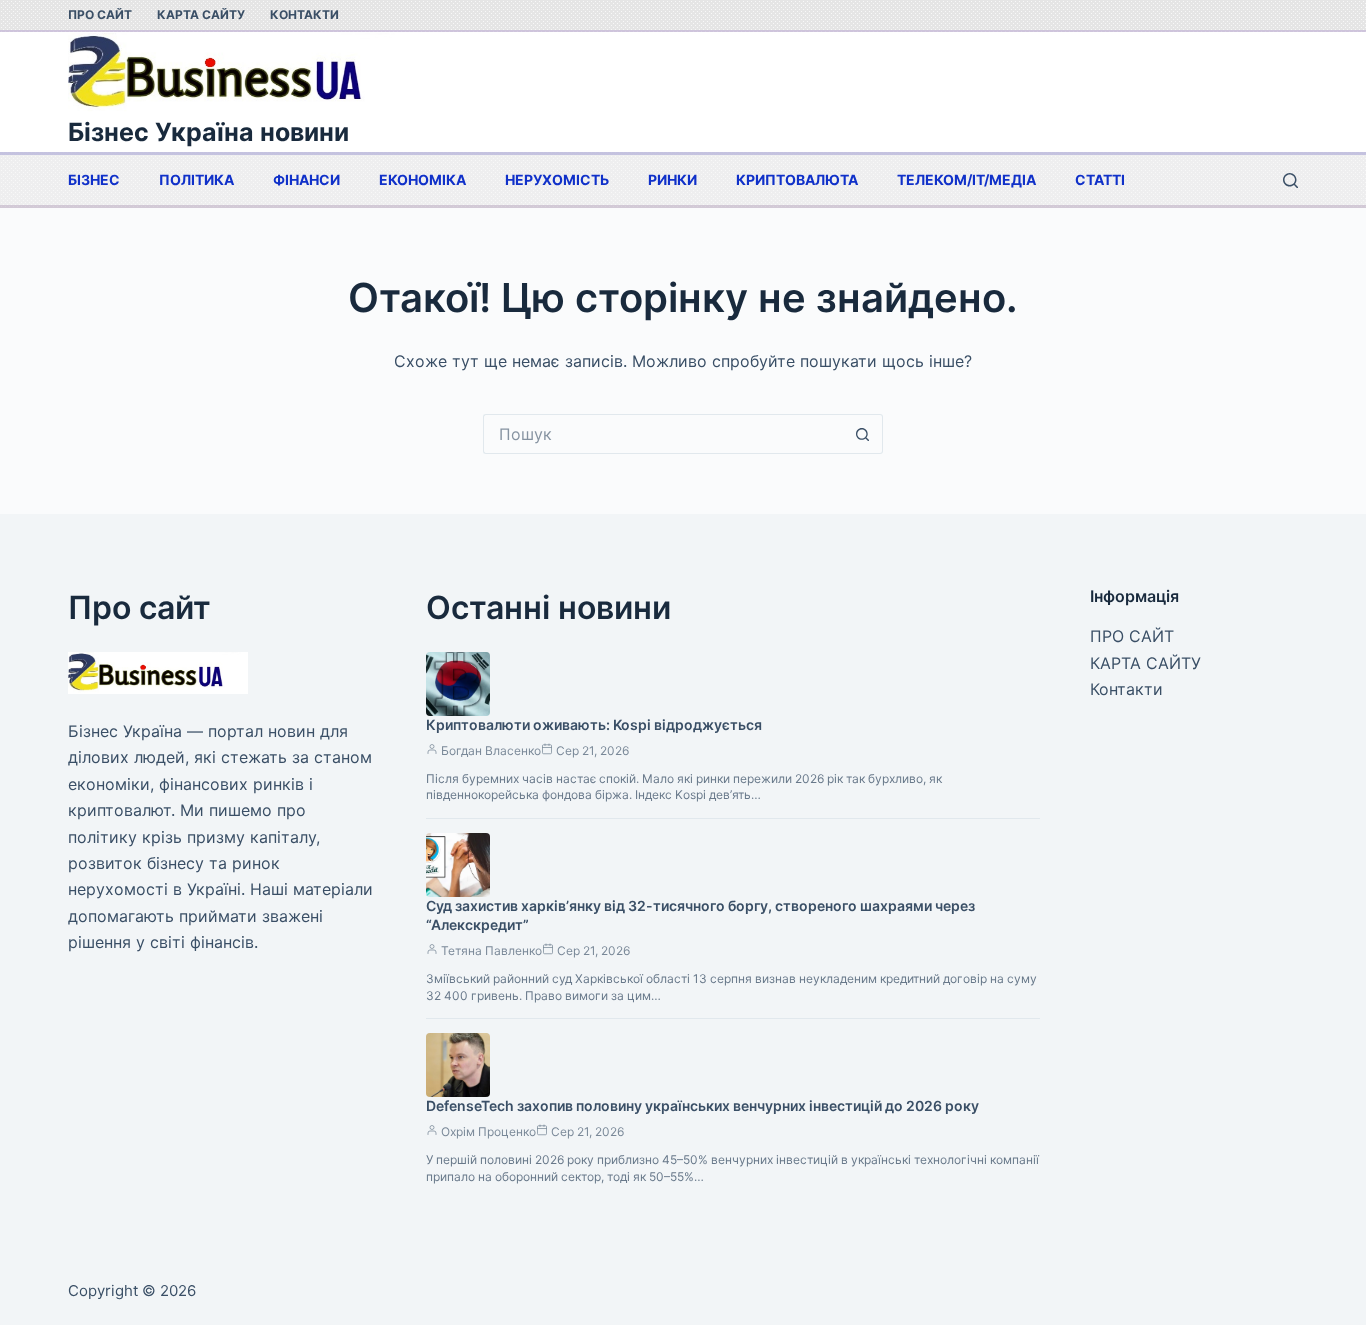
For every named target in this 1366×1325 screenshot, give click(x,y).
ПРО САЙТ (100, 14)
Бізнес (94, 179)
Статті (1100, 179)
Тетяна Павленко (491, 950)
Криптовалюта (797, 179)
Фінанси (306, 179)
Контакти (304, 14)
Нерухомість (557, 179)
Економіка (422, 179)
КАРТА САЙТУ (201, 14)
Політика (196, 179)
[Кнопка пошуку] (863, 434)
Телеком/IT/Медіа (966, 179)
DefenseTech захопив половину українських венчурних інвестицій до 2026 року (702, 1105)
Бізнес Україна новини (208, 132)
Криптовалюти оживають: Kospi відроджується (594, 724)
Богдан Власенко (491, 750)
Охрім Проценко (488, 1131)
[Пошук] (1290, 180)
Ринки (672, 179)
